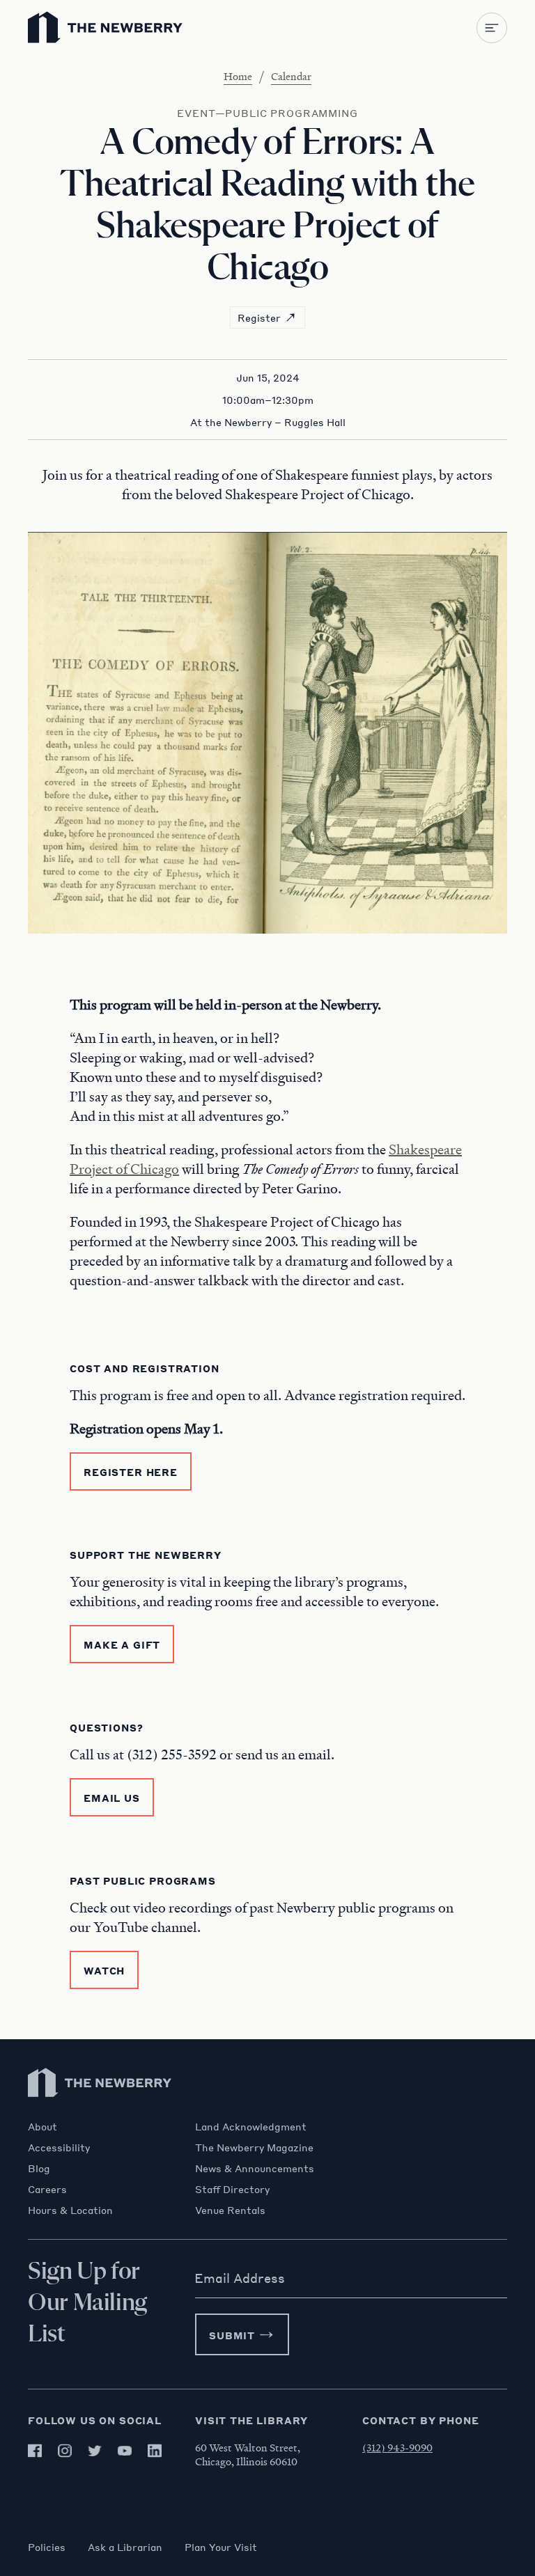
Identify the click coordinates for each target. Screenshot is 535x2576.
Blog (39, 2168)
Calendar (291, 76)
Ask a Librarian (125, 2547)
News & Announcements (255, 2168)
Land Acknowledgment (251, 2126)
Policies (47, 2547)
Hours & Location (70, 2210)
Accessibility (59, 2147)
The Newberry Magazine (254, 2147)
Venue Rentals (230, 2210)
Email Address (240, 2278)
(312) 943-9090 (397, 2447)
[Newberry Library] (100, 2113)
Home (238, 76)
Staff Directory (232, 2189)
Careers (47, 2189)
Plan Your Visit (221, 2547)
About (42, 2126)
